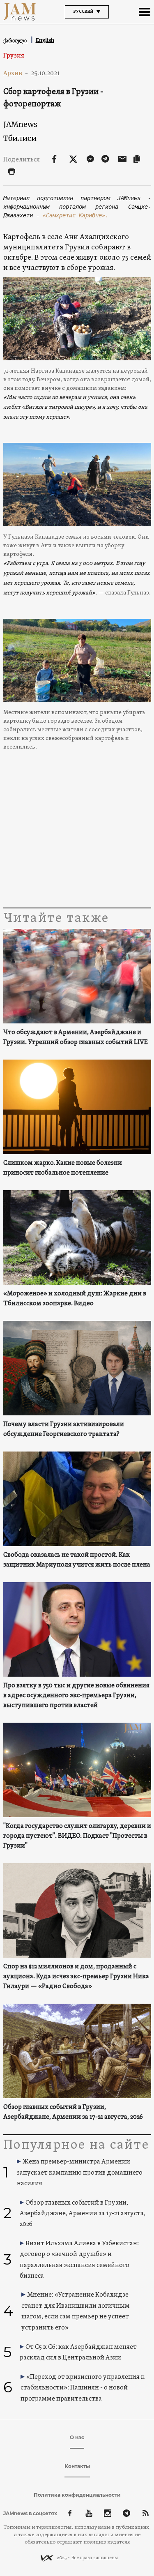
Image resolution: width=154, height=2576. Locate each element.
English (45, 40)
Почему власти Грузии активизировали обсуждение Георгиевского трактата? (64, 1429)
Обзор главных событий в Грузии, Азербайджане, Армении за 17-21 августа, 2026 (73, 2112)
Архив (16, 73)
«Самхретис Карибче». (76, 215)
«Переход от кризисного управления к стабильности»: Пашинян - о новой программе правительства (83, 2388)
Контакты (77, 2466)
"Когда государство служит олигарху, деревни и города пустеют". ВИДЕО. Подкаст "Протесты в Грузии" (77, 1836)
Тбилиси (20, 138)
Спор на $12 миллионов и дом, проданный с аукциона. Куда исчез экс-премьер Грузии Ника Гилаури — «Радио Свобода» (76, 1977)
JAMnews (20, 124)
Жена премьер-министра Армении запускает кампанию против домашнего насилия (80, 2173)
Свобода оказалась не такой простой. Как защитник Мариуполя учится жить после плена (77, 1560)
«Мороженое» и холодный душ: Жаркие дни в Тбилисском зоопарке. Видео (75, 1299)
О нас (77, 2437)
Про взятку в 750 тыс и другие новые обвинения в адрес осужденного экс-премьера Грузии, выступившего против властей (76, 1696)
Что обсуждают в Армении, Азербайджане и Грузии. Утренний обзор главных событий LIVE (76, 1037)
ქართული (16, 40)
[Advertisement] (77, 840)
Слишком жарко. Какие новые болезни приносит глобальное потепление (63, 1168)
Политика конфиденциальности (77, 2495)
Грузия (14, 56)
